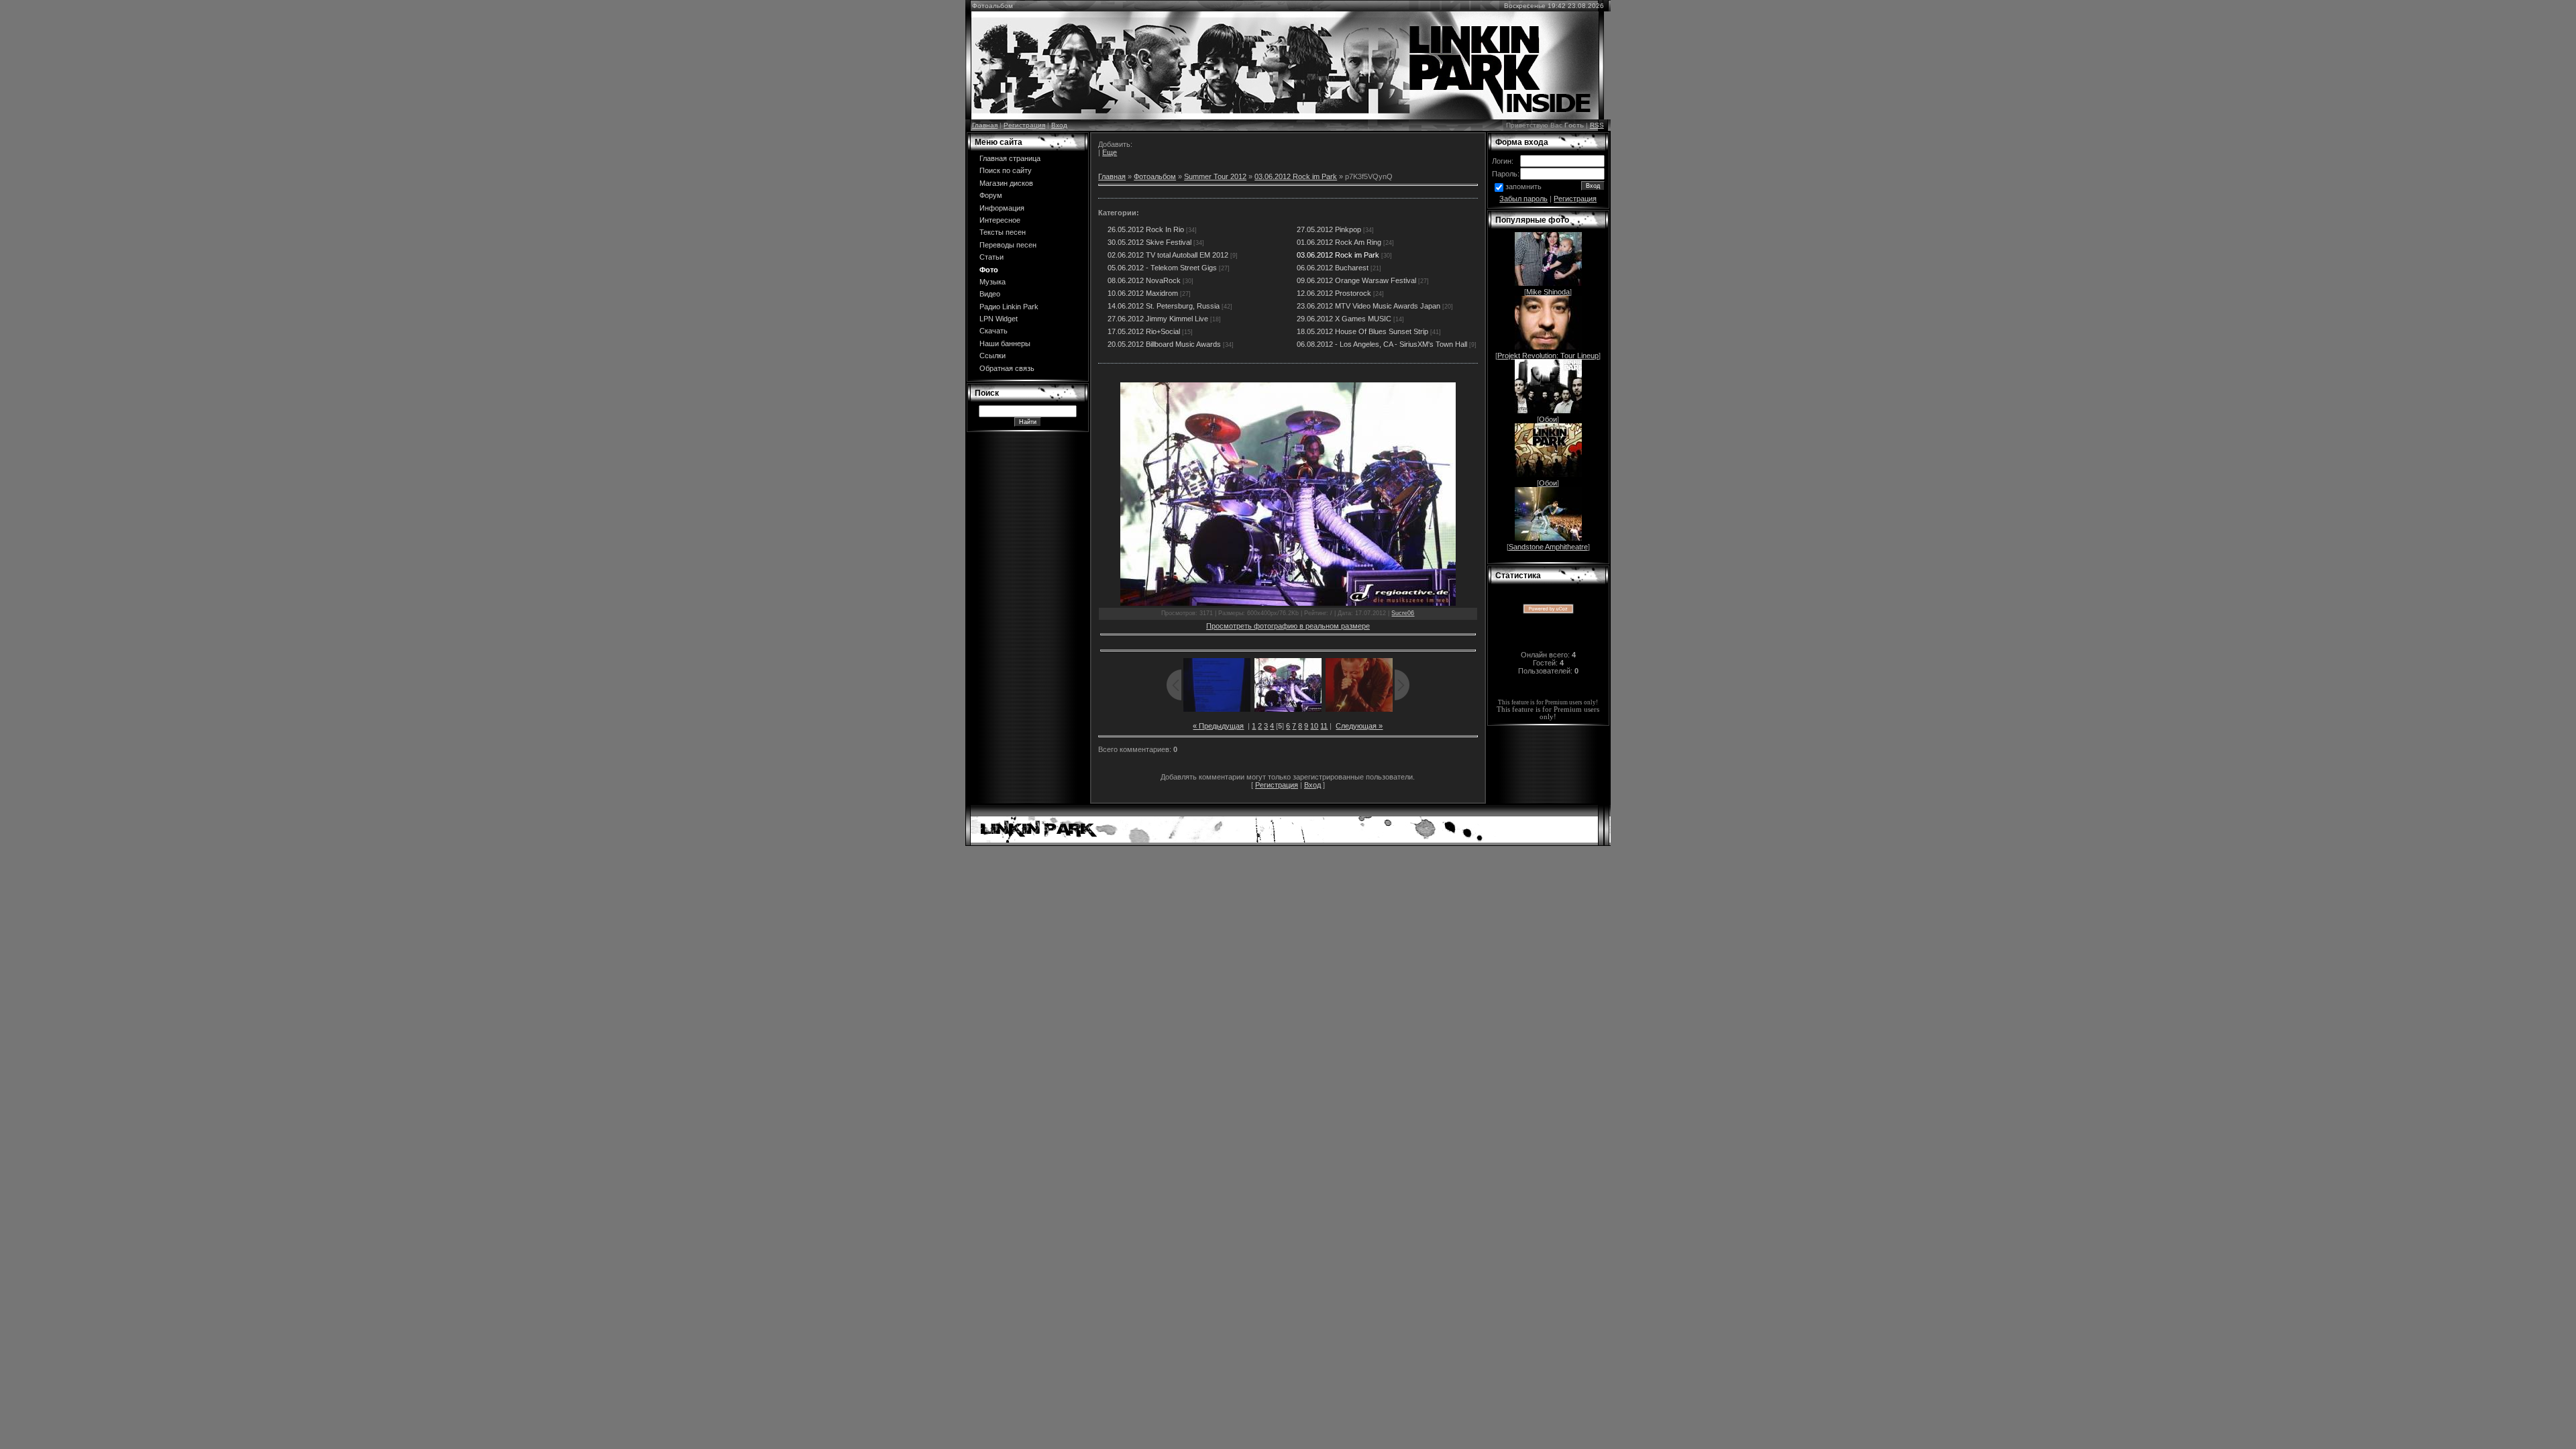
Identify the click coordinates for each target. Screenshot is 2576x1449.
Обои (1548, 419)
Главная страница (1010, 158)
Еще (1110, 152)
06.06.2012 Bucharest (1333, 268)
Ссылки (992, 356)
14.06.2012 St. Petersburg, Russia (1164, 306)
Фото (989, 270)
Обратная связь (1007, 368)
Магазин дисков (1006, 183)
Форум (991, 195)
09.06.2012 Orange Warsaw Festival (1356, 280)
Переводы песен (1008, 245)
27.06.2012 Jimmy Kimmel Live (1158, 319)
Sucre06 (1403, 613)
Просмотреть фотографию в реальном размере (1288, 626)
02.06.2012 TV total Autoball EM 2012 (1168, 255)
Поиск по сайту (1006, 170)
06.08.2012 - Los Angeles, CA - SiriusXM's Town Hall (1382, 344)
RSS (1597, 125)
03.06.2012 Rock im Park (1296, 176)
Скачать (994, 331)
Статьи (991, 257)
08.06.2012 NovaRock (1144, 280)
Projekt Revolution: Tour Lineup (1548, 356)
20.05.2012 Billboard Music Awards (1164, 344)
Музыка (992, 282)
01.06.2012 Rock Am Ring (1339, 242)
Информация (1002, 208)
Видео (990, 294)
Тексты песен (1003, 232)
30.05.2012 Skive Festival (1149, 242)
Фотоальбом (1155, 176)
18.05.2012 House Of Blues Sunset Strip (1362, 331)
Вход (1059, 125)
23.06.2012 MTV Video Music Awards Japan (1368, 306)
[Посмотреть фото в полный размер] (1288, 494)
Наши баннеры (1005, 343)
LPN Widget (999, 319)
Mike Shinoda (1548, 292)
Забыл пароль (1523, 199)
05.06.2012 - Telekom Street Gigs (1162, 268)
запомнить (1523, 186)
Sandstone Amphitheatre (1548, 547)
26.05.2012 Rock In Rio (1146, 229)
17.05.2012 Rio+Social (1144, 331)
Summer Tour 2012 (1215, 176)
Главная (985, 125)
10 (1314, 726)
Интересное (1000, 220)
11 (1324, 726)
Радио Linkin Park (1009, 307)
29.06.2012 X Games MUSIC (1344, 319)
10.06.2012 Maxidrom (1143, 293)
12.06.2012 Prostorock (1334, 293)
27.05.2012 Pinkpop (1329, 229)
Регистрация (1024, 125)
